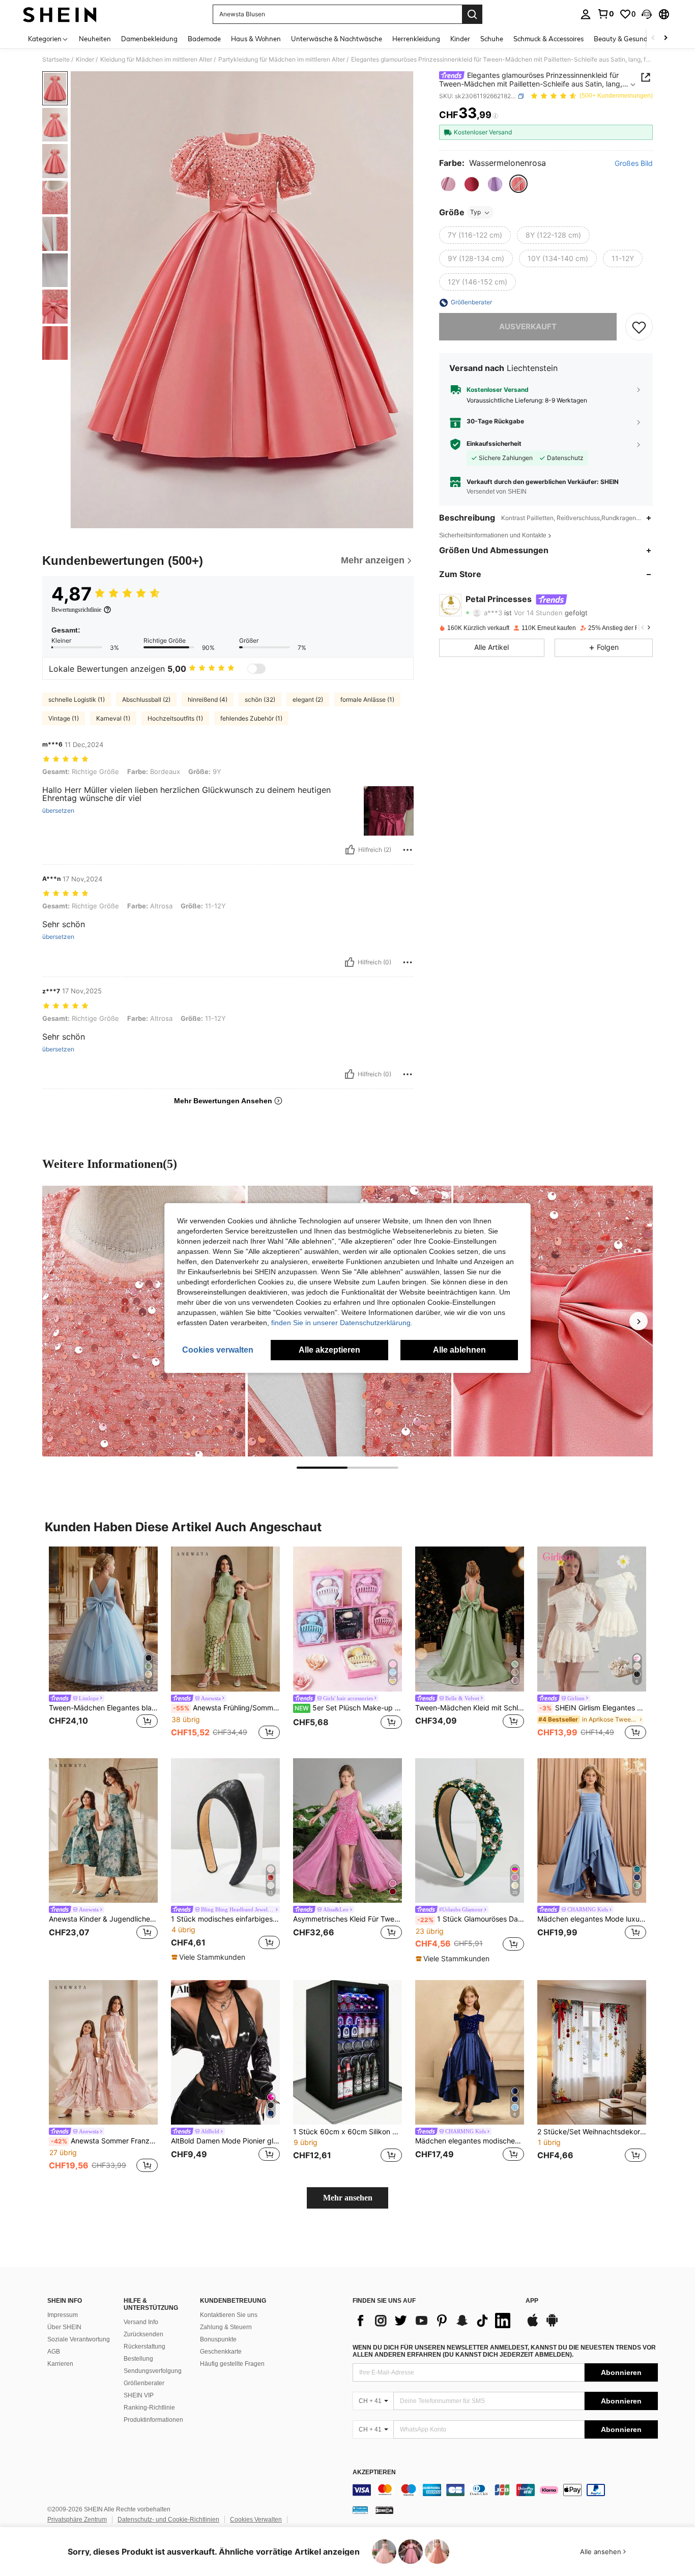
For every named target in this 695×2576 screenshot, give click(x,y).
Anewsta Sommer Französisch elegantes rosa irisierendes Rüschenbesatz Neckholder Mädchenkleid (104, 2141)
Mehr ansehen (348, 2198)
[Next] (639, 1321)
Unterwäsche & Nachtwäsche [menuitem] (337, 39)
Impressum (63, 2315)
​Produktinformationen (153, 2420)
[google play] (552, 2325)
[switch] (256, 669)
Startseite (56, 60)
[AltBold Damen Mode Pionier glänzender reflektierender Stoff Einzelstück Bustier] (225, 2053)
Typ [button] (475, 212)
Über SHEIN (64, 2327)
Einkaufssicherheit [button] (494, 444)
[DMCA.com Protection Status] (384, 2510)
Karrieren (60, 2364)
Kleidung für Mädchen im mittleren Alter (156, 60)
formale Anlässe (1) (367, 699)
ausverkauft (528, 327)
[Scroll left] (653, 38)
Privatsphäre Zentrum (77, 2520)
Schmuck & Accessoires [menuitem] (548, 39)
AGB (54, 2352)
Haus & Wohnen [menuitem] (256, 39)
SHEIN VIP (139, 2395)
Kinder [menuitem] (460, 39)
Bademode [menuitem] (204, 39)
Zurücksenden (143, 2334)
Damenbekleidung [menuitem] (149, 39)
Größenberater (144, 2383)
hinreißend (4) (208, 699)
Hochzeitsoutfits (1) (175, 718)
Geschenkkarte (221, 2352)
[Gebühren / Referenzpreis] (495, 116)
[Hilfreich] (350, 850)
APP (532, 2301)
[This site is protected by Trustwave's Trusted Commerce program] (360, 2510)
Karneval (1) (113, 718)
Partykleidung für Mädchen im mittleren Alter (282, 60)
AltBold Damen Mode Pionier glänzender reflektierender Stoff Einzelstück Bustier (225, 2141)
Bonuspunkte (218, 2339)
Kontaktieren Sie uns (229, 2315)
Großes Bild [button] (634, 163)
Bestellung (138, 2359)
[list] (434, 2321)
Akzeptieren (374, 2472)
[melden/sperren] (408, 850)
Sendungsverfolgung (153, 2371)
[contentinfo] (505, 2490)
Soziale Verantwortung (79, 2339)
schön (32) (260, 699)
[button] (647, 14)
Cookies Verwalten (256, 2520)
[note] (210, 1957)
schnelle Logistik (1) (77, 699)
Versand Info (141, 2322)
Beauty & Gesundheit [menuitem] (627, 39)
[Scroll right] (665, 38)
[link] (605, 14)
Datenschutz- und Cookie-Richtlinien (168, 2520)
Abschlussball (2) (146, 699)
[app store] (533, 2325)
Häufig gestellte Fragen (232, 2364)
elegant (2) (308, 699)
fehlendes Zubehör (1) (251, 718)
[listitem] (103, 1644)
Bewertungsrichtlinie (76, 610)
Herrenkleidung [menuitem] (416, 39)
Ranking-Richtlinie (149, 2408)
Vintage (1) (64, 718)
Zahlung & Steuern (226, 2327)
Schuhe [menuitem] (492, 39)
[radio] (448, 184)
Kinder (85, 60)
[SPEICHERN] (639, 327)
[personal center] (586, 14)
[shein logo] (60, 14)
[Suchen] (472, 14)
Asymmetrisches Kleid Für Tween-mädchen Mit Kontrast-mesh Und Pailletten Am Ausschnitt (347, 1919)
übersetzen (58, 811)
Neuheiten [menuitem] (95, 39)
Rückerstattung (144, 2346)
